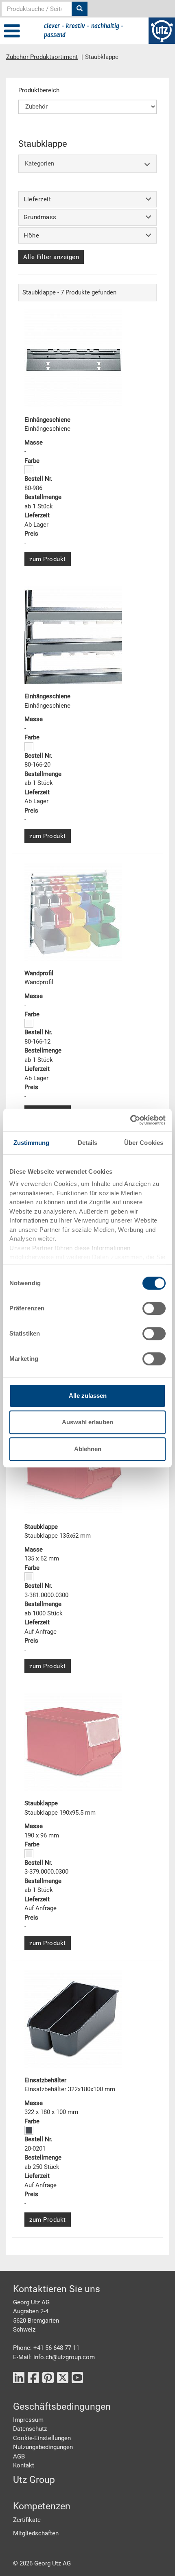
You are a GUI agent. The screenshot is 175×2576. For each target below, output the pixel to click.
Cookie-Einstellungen (42, 2438)
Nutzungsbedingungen (43, 2447)
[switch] (154, 1308)
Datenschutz (30, 2429)
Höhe (31, 235)
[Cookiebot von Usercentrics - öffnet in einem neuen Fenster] (130, 1120)
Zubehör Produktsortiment (42, 57)
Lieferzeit (37, 199)
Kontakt (24, 2465)
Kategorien (39, 163)
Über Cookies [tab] (144, 1143)
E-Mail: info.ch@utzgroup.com (54, 2357)
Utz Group (34, 2480)
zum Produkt (48, 559)
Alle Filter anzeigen (51, 257)
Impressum (28, 2420)
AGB (19, 2456)
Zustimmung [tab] (32, 1143)
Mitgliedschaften (36, 2533)
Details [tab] (88, 1143)
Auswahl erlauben (87, 1422)
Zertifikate (27, 2520)
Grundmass (40, 217)
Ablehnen (88, 1449)
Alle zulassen (88, 1396)
